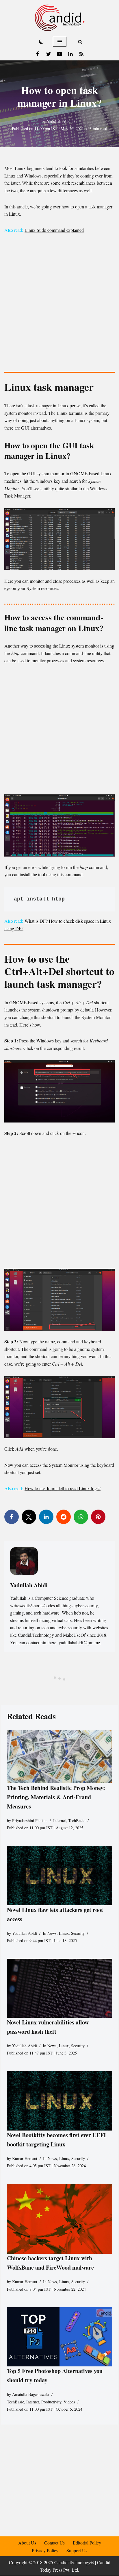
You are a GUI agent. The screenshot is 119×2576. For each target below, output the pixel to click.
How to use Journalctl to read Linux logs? (63, 1488)
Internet (59, 1820)
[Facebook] (38, 54)
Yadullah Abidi (59, 121)
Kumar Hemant (25, 2158)
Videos (69, 2402)
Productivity (51, 2402)
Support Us (77, 2550)
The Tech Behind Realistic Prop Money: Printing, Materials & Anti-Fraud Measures (56, 1797)
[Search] (80, 42)
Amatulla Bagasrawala (31, 2394)
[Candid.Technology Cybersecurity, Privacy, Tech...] (60, 18)
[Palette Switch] (41, 42)
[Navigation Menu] (60, 42)
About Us (27, 2543)
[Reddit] (64, 1517)
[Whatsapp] (81, 1517)
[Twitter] (49, 54)
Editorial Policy (87, 2543)
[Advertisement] (59, 304)
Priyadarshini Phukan (30, 1820)
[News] (81, 54)
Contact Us (54, 2543)
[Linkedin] (70, 54)
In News (50, 1933)
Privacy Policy (45, 2550)
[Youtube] (59, 54)
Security (78, 1933)
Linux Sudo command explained (54, 230)
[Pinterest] (98, 1517)
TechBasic (77, 1820)
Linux (64, 1933)
